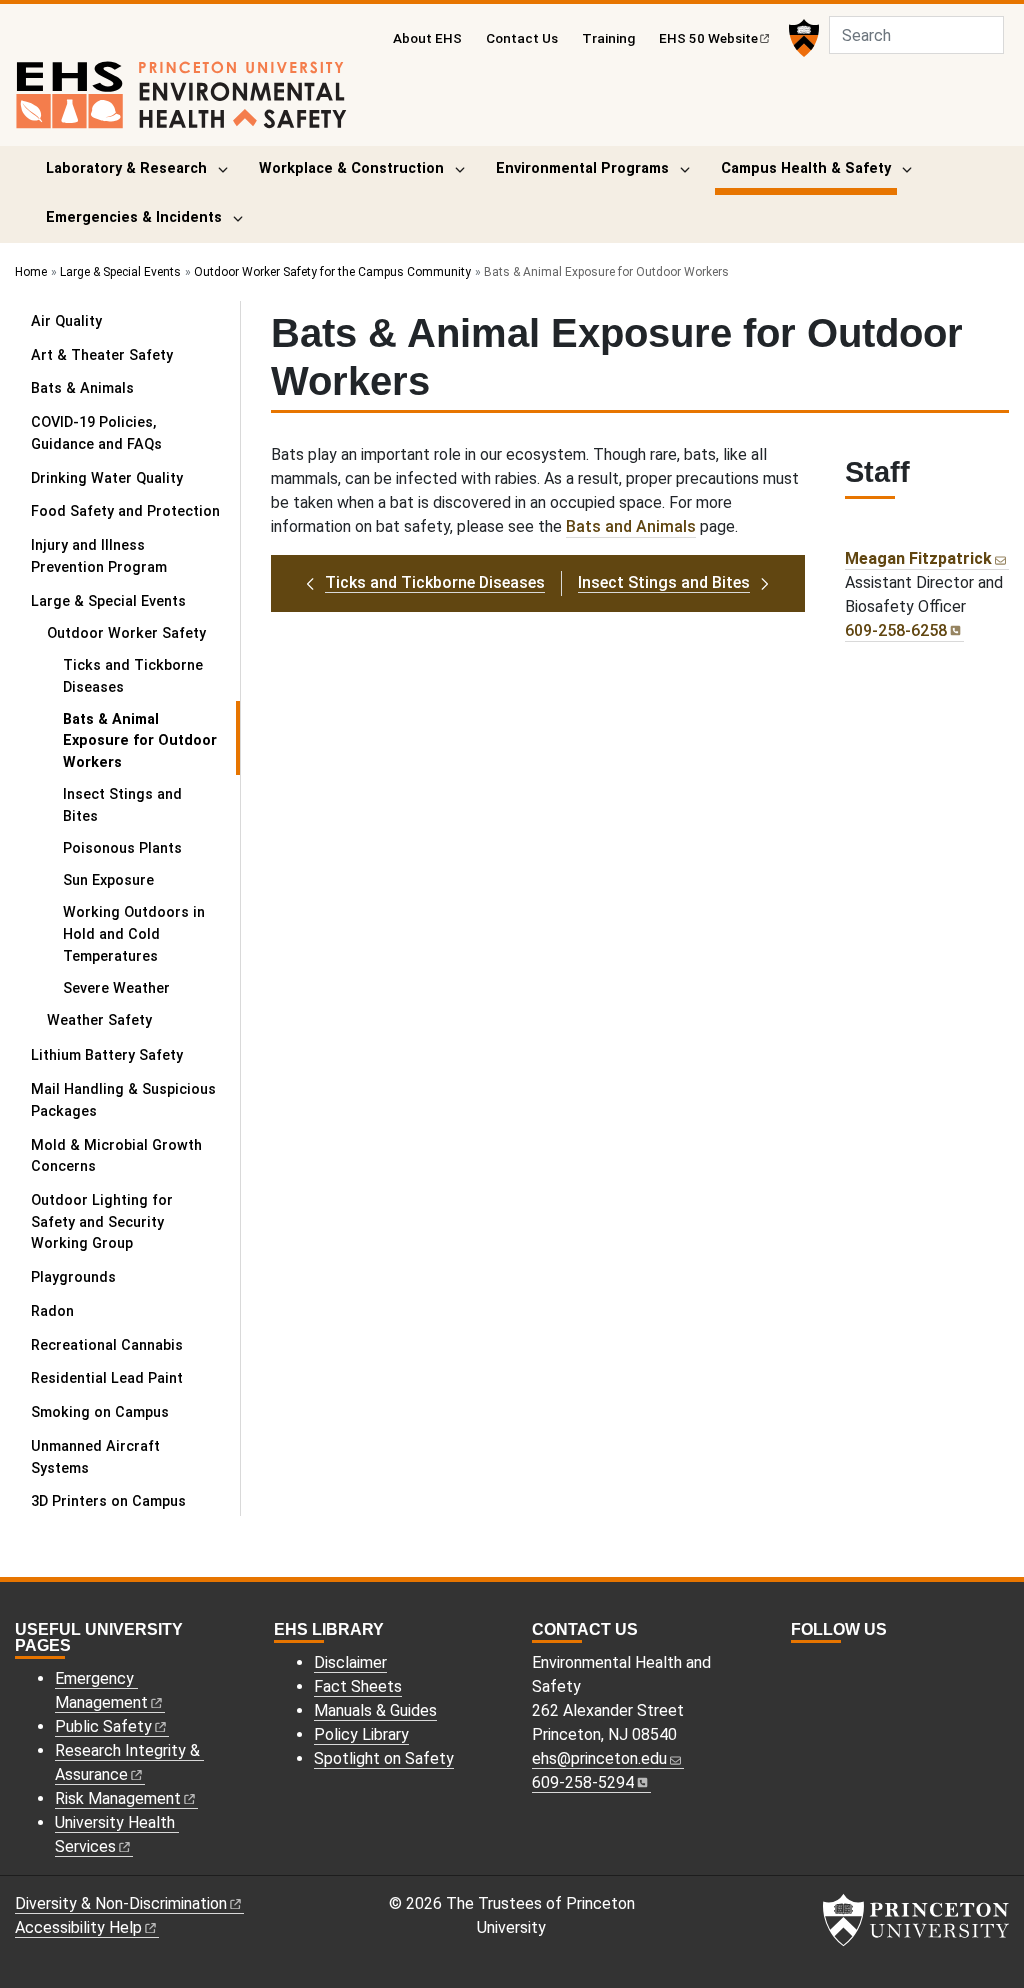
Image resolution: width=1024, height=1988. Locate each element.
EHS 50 (708, 38)
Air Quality (66, 321)
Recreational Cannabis (107, 1345)
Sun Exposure (108, 880)
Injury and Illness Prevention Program (99, 556)
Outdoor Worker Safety (143, 633)
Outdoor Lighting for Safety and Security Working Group (102, 1222)
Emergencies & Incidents (134, 217)
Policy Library (361, 1734)
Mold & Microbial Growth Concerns (116, 1156)
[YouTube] (844, 1665)
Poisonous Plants (122, 848)
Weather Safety (99, 1020)
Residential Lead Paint (107, 1378)
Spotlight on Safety (384, 1758)
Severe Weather (116, 988)
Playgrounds (73, 1277)
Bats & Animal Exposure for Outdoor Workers (147, 741)
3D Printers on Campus (108, 1501)
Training (608, 38)
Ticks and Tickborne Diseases (133, 676)
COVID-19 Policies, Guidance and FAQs (96, 433)
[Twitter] (822, 1665)
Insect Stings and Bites (122, 805)
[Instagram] (800, 1665)
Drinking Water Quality (107, 478)
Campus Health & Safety (809, 168)
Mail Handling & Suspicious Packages (123, 1100)
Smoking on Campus (100, 1412)
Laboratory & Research (126, 168)
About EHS (427, 38)
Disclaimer (350, 1662)
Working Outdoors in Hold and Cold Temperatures (134, 934)
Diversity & (121, 1903)
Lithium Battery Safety (107, 1055)
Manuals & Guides (375, 1710)
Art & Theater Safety (102, 355)
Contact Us (522, 38)
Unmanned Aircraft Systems (95, 1457)
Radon (52, 1311)
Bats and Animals (631, 526)
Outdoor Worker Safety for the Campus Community (332, 272)
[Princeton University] (801, 38)
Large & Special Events (120, 272)
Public (103, 1726)
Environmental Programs (582, 168)
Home (31, 272)
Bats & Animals (82, 388)
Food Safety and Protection (125, 511)
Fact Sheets (358, 1686)
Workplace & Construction (351, 168)
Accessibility (78, 1927)
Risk (118, 1798)
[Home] (181, 103)
